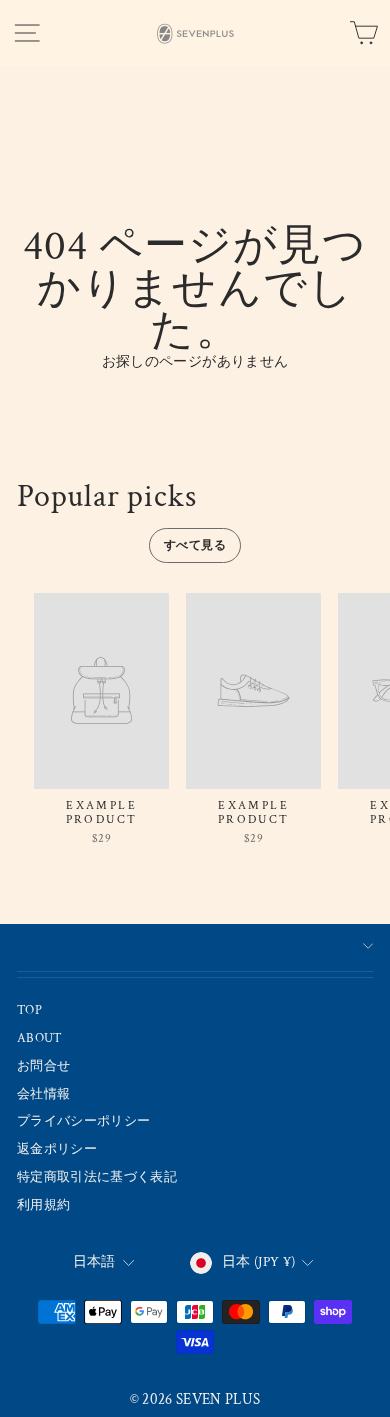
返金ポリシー (57, 1149)
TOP (29, 1010)
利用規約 (43, 1205)
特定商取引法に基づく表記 (97, 1177)
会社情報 (43, 1094)
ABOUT (40, 1038)
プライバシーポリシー (83, 1121)
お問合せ (43, 1066)
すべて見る (195, 545)
